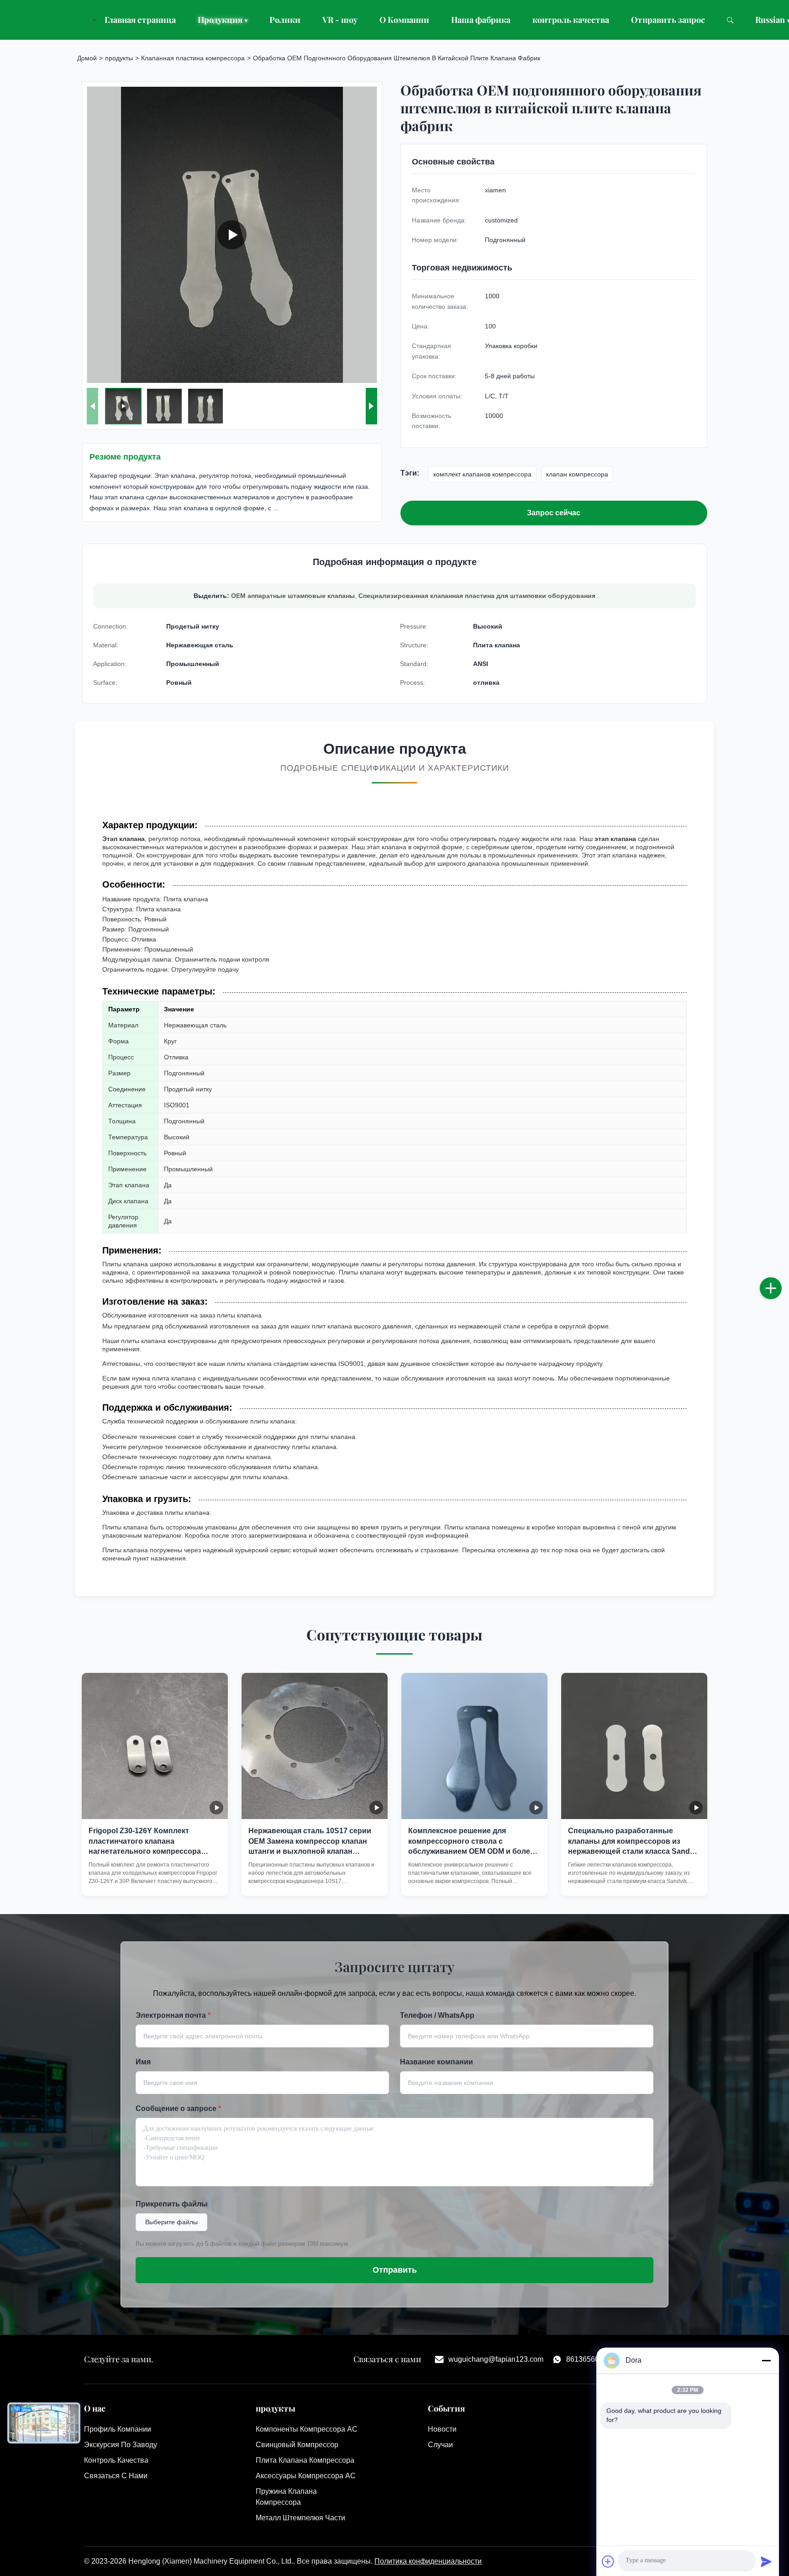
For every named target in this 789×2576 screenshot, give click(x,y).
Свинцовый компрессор (297, 2445)
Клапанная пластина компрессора (193, 58)
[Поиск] (730, 20)
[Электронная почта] (780, 1278)
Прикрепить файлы (172, 2204)
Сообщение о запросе (178, 2108)
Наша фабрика (481, 20)
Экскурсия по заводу (121, 2445)
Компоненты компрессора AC (307, 2429)
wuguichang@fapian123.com (496, 2359)
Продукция (223, 20)
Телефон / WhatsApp (437, 2015)
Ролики (285, 20)
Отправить (395, 2270)
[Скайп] (780, 1298)
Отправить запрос (668, 20)
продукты (119, 58)
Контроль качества (116, 2460)
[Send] (766, 2561)
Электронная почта (173, 2015)
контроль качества (571, 20)
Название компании (437, 2062)
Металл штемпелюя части (300, 2518)
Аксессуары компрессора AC (306, 2476)
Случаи (440, 2445)
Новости (442, 2429)
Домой (87, 58)
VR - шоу (340, 20)
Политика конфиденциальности (428, 2561)
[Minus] (766, 2360)
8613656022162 (593, 2359)
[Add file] (608, 2561)
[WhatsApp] (780, 1318)
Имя (143, 2062)
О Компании (404, 20)
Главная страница (140, 20)
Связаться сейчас (155, 1880)
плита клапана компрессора (305, 2460)
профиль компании (118, 2429)
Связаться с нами (116, 2476)
